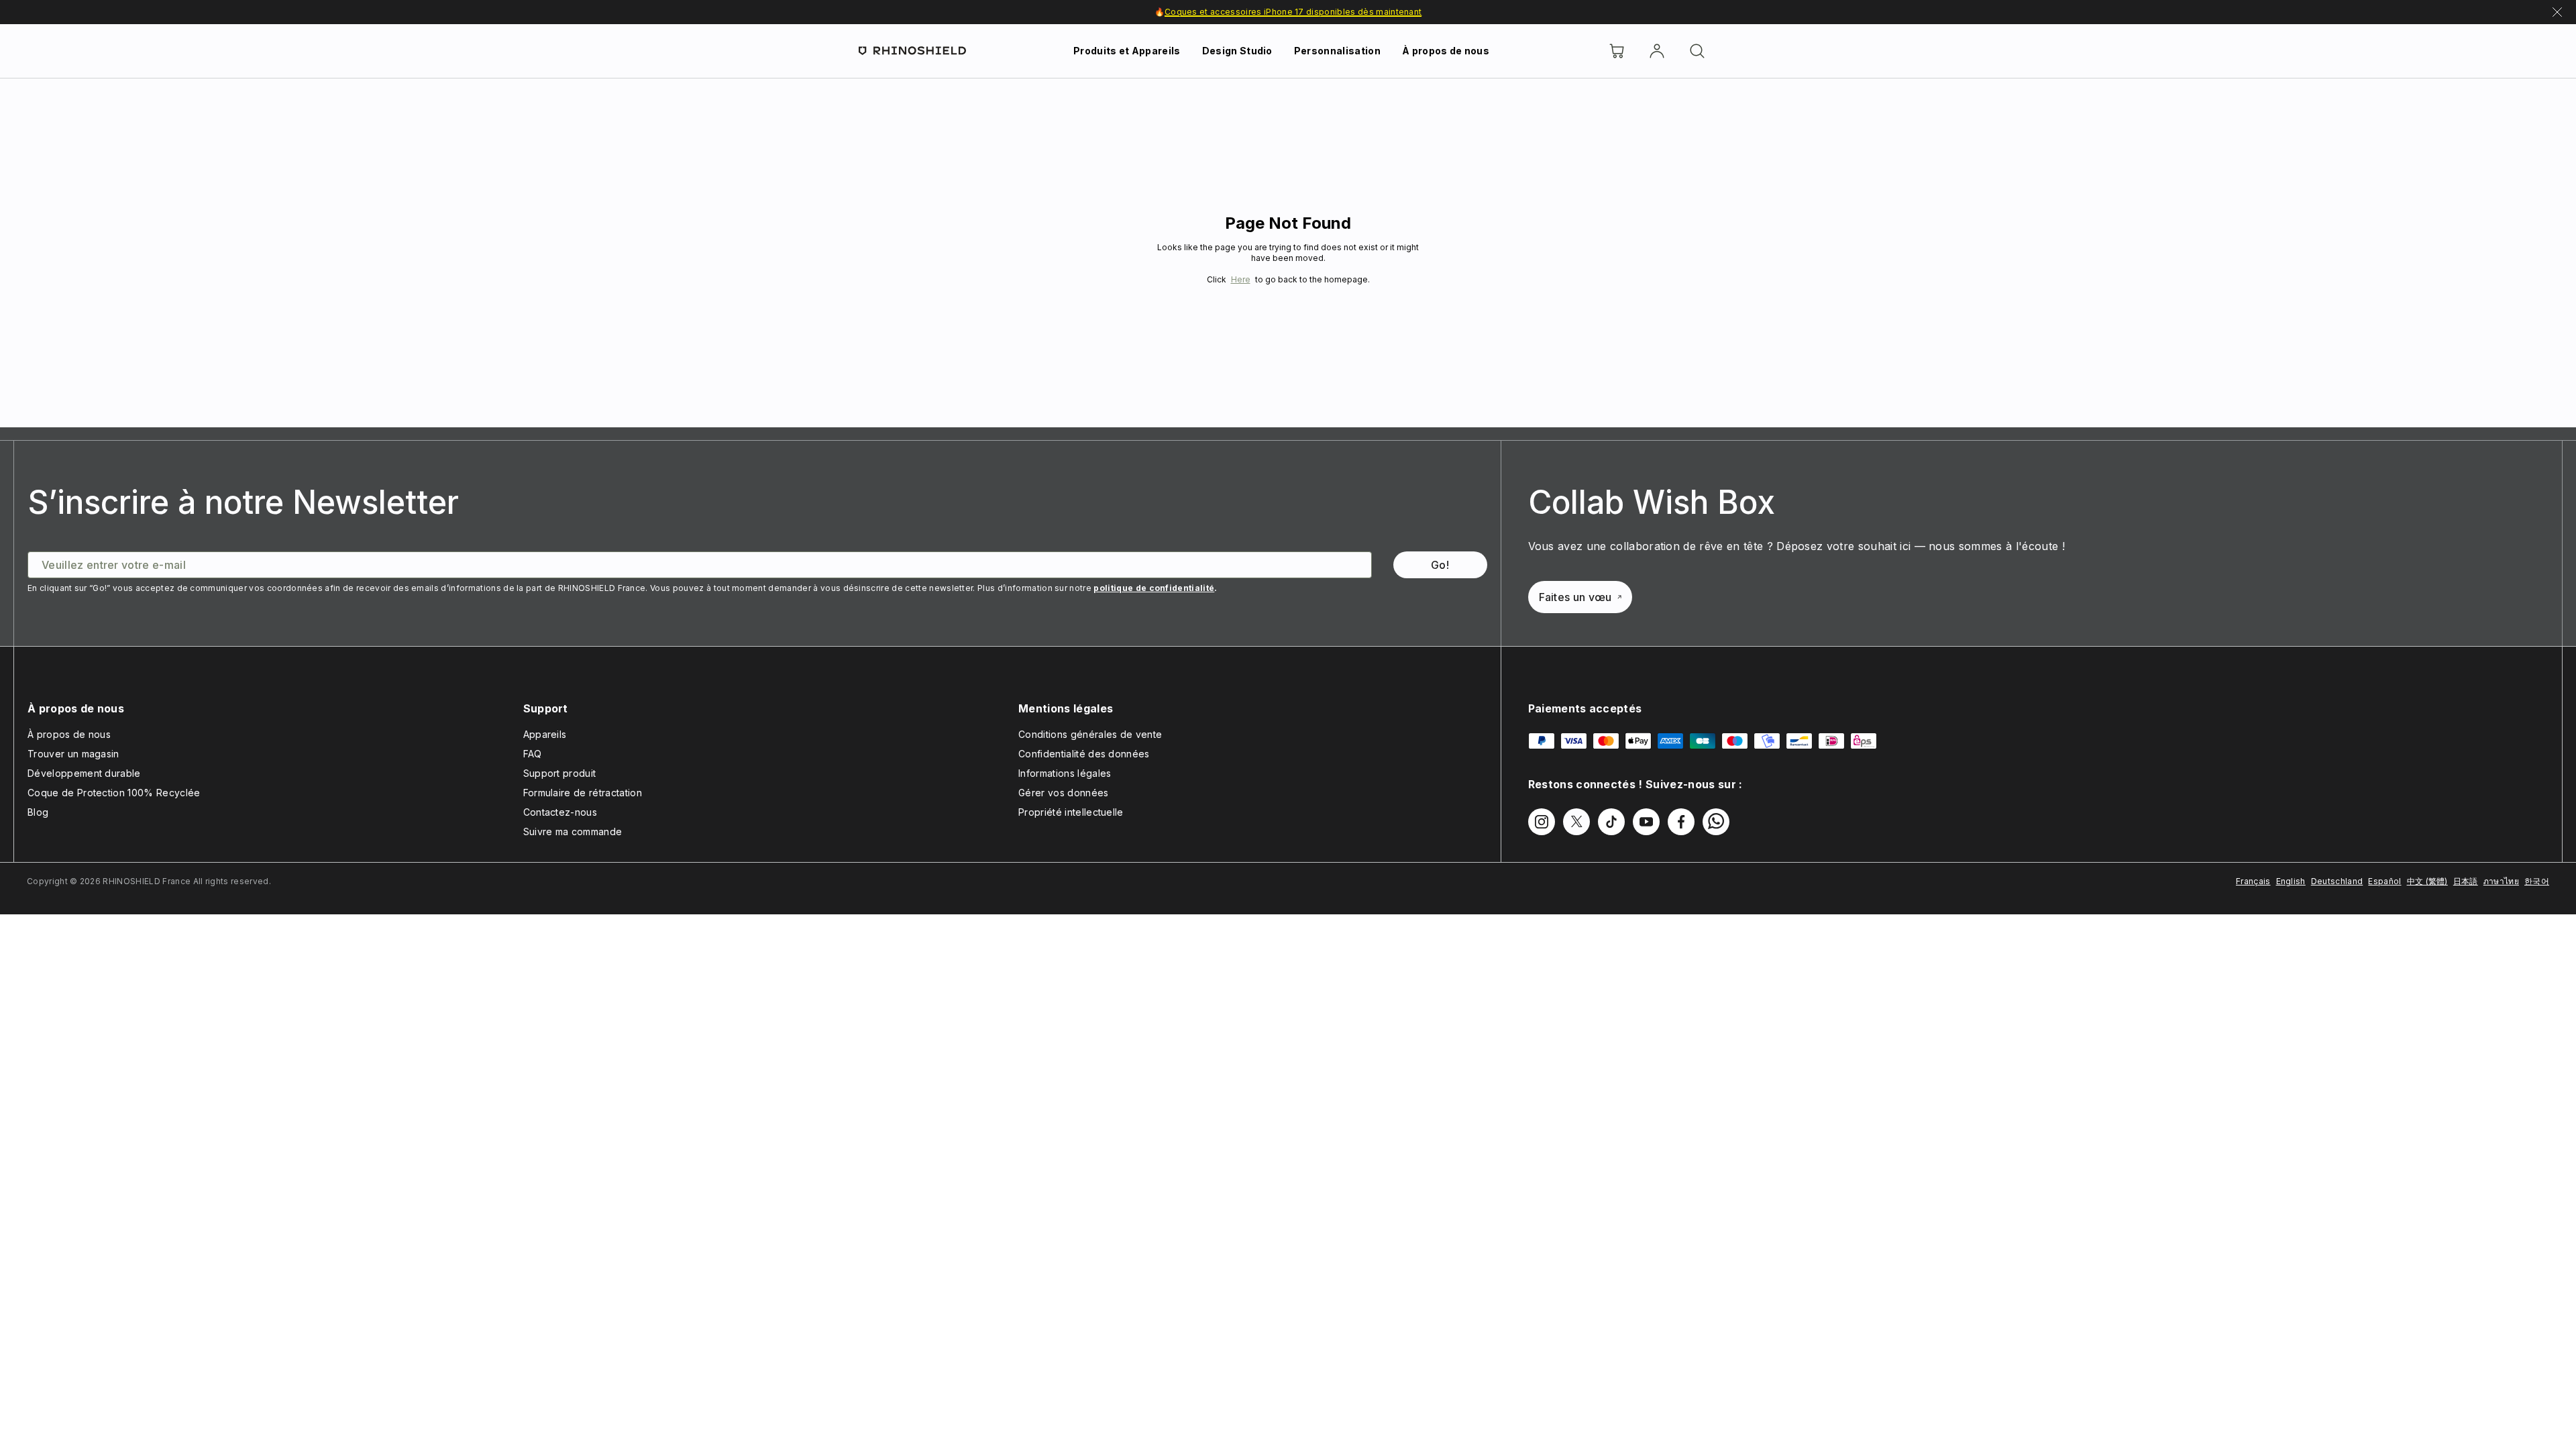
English (2291, 881)
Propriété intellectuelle (1071, 812)
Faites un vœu (1575, 597)
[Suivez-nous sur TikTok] (1611, 822)
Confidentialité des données (1084, 754)
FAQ (533, 754)
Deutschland (2337, 881)
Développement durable (84, 773)
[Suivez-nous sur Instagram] (1542, 822)
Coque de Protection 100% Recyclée (114, 793)
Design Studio (1237, 51)
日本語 (2466, 881)
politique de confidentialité (1154, 588)
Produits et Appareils (1127, 51)
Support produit (560, 773)
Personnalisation (1337, 51)
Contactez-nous (560, 812)
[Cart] (1617, 51)
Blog (38, 812)
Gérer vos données (1063, 793)
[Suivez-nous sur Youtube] (1646, 822)
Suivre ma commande (573, 831)
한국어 (2537, 881)
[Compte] (1657, 51)
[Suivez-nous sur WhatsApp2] (1716, 822)
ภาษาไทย (2501, 881)
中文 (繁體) (2427, 881)
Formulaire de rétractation (583, 793)
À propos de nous (1446, 51)
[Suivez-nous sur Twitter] (1576, 822)
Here (1241, 279)
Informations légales (1065, 773)
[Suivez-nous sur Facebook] (1681, 822)
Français (2253, 881)
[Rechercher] (1697, 51)
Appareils (545, 734)
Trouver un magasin (73, 754)
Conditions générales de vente (1090, 734)
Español (2384, 881)
